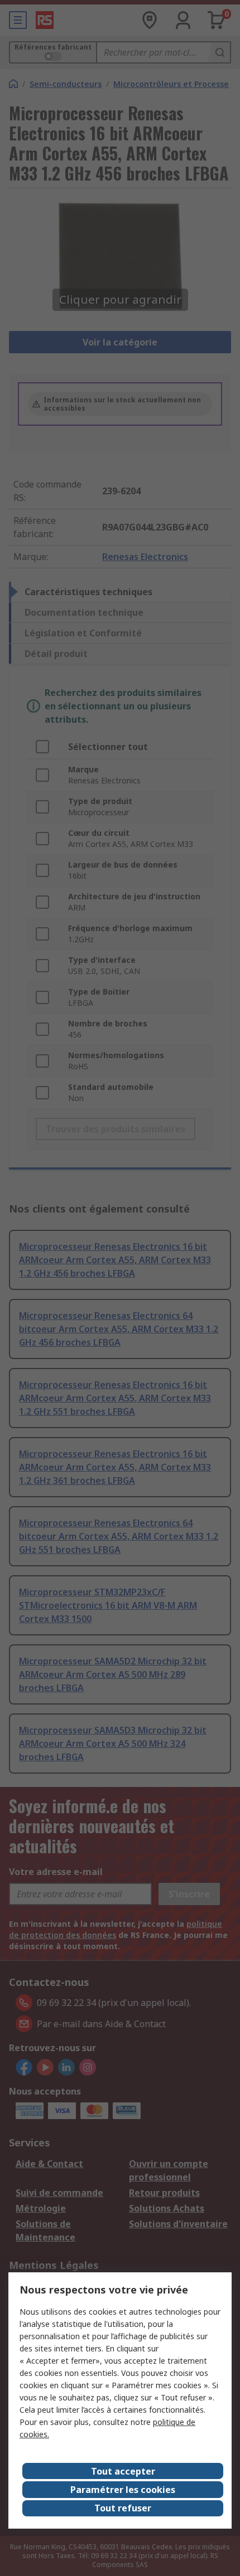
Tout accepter (123, 2471)
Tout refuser (123, 2508)
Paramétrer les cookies (123, 2490)
